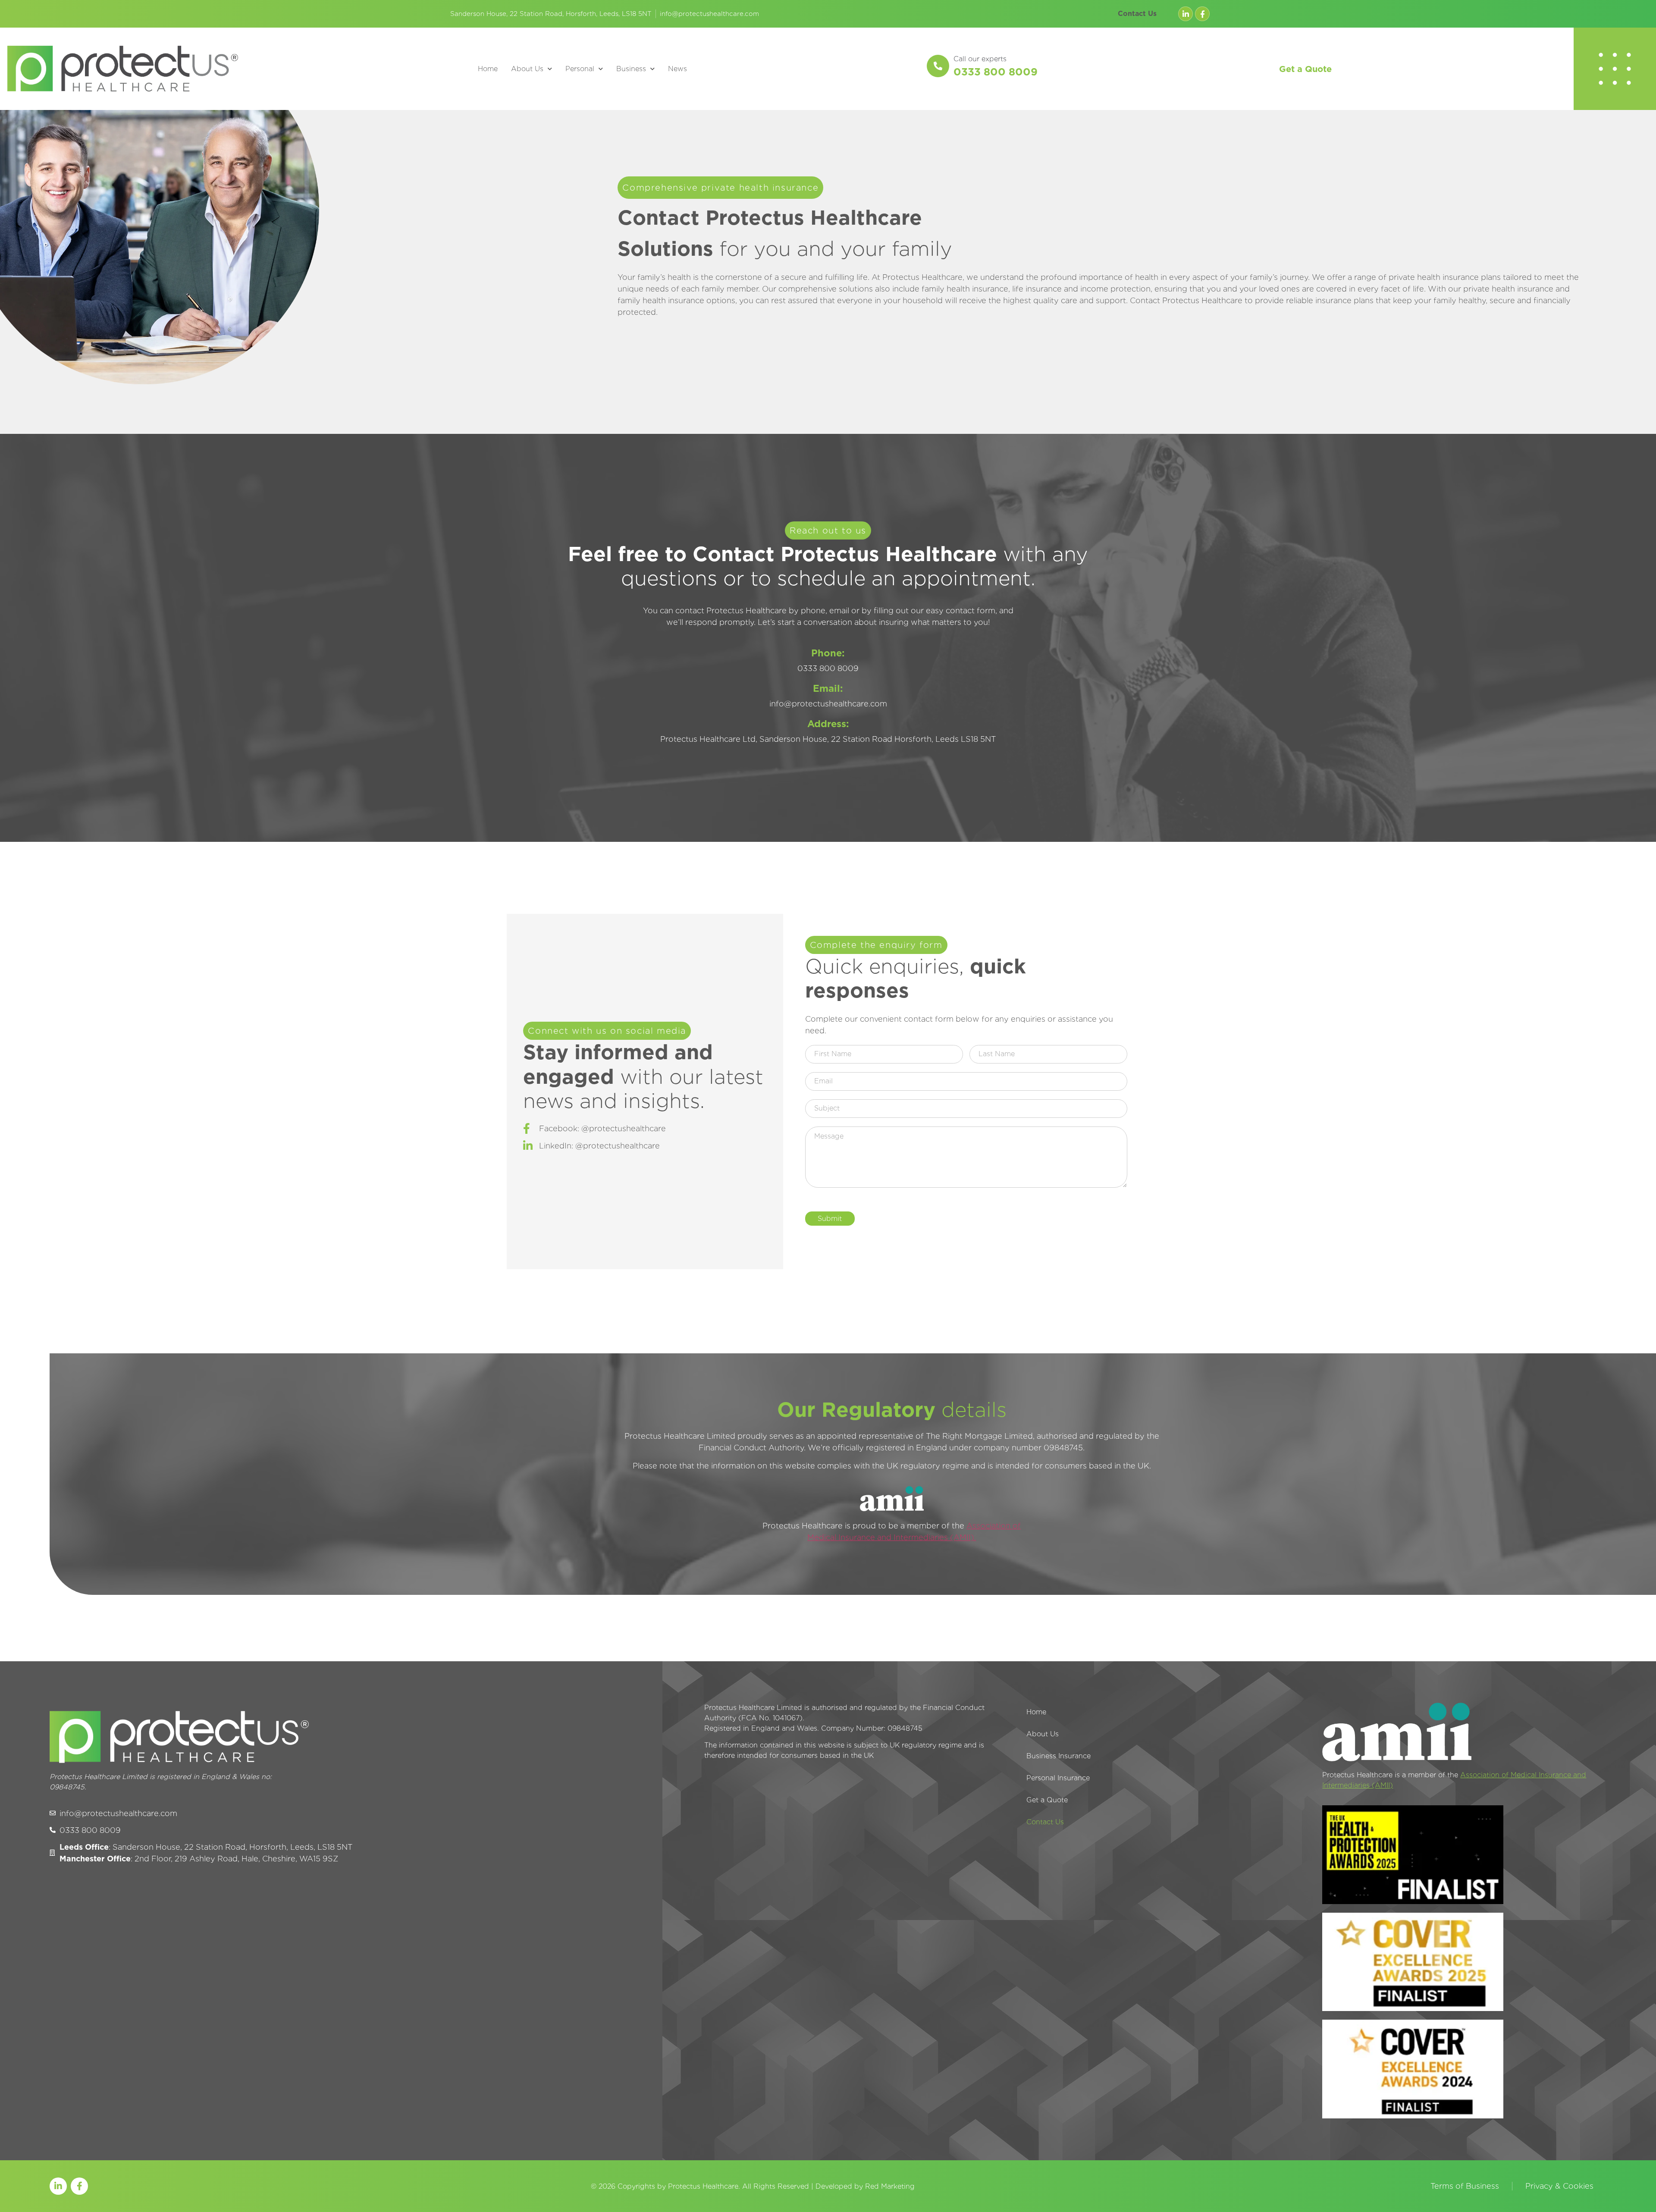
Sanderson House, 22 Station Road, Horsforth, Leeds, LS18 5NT (551, 14)
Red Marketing (890, 2186)
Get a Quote (1305, 69)
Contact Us (1137, 14)
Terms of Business (1465, 2186)
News (677, 69)
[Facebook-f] (1202, 14)
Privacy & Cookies (1559, 2186)
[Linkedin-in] (1186, 14)
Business (631, 69)
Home (488, 69)
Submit (830, 1219)
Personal (580, 69)
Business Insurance (1059, 1756)
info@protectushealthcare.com (709, 14)
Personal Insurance (1058, 1778)
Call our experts (980, 59)
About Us (527, 69)
